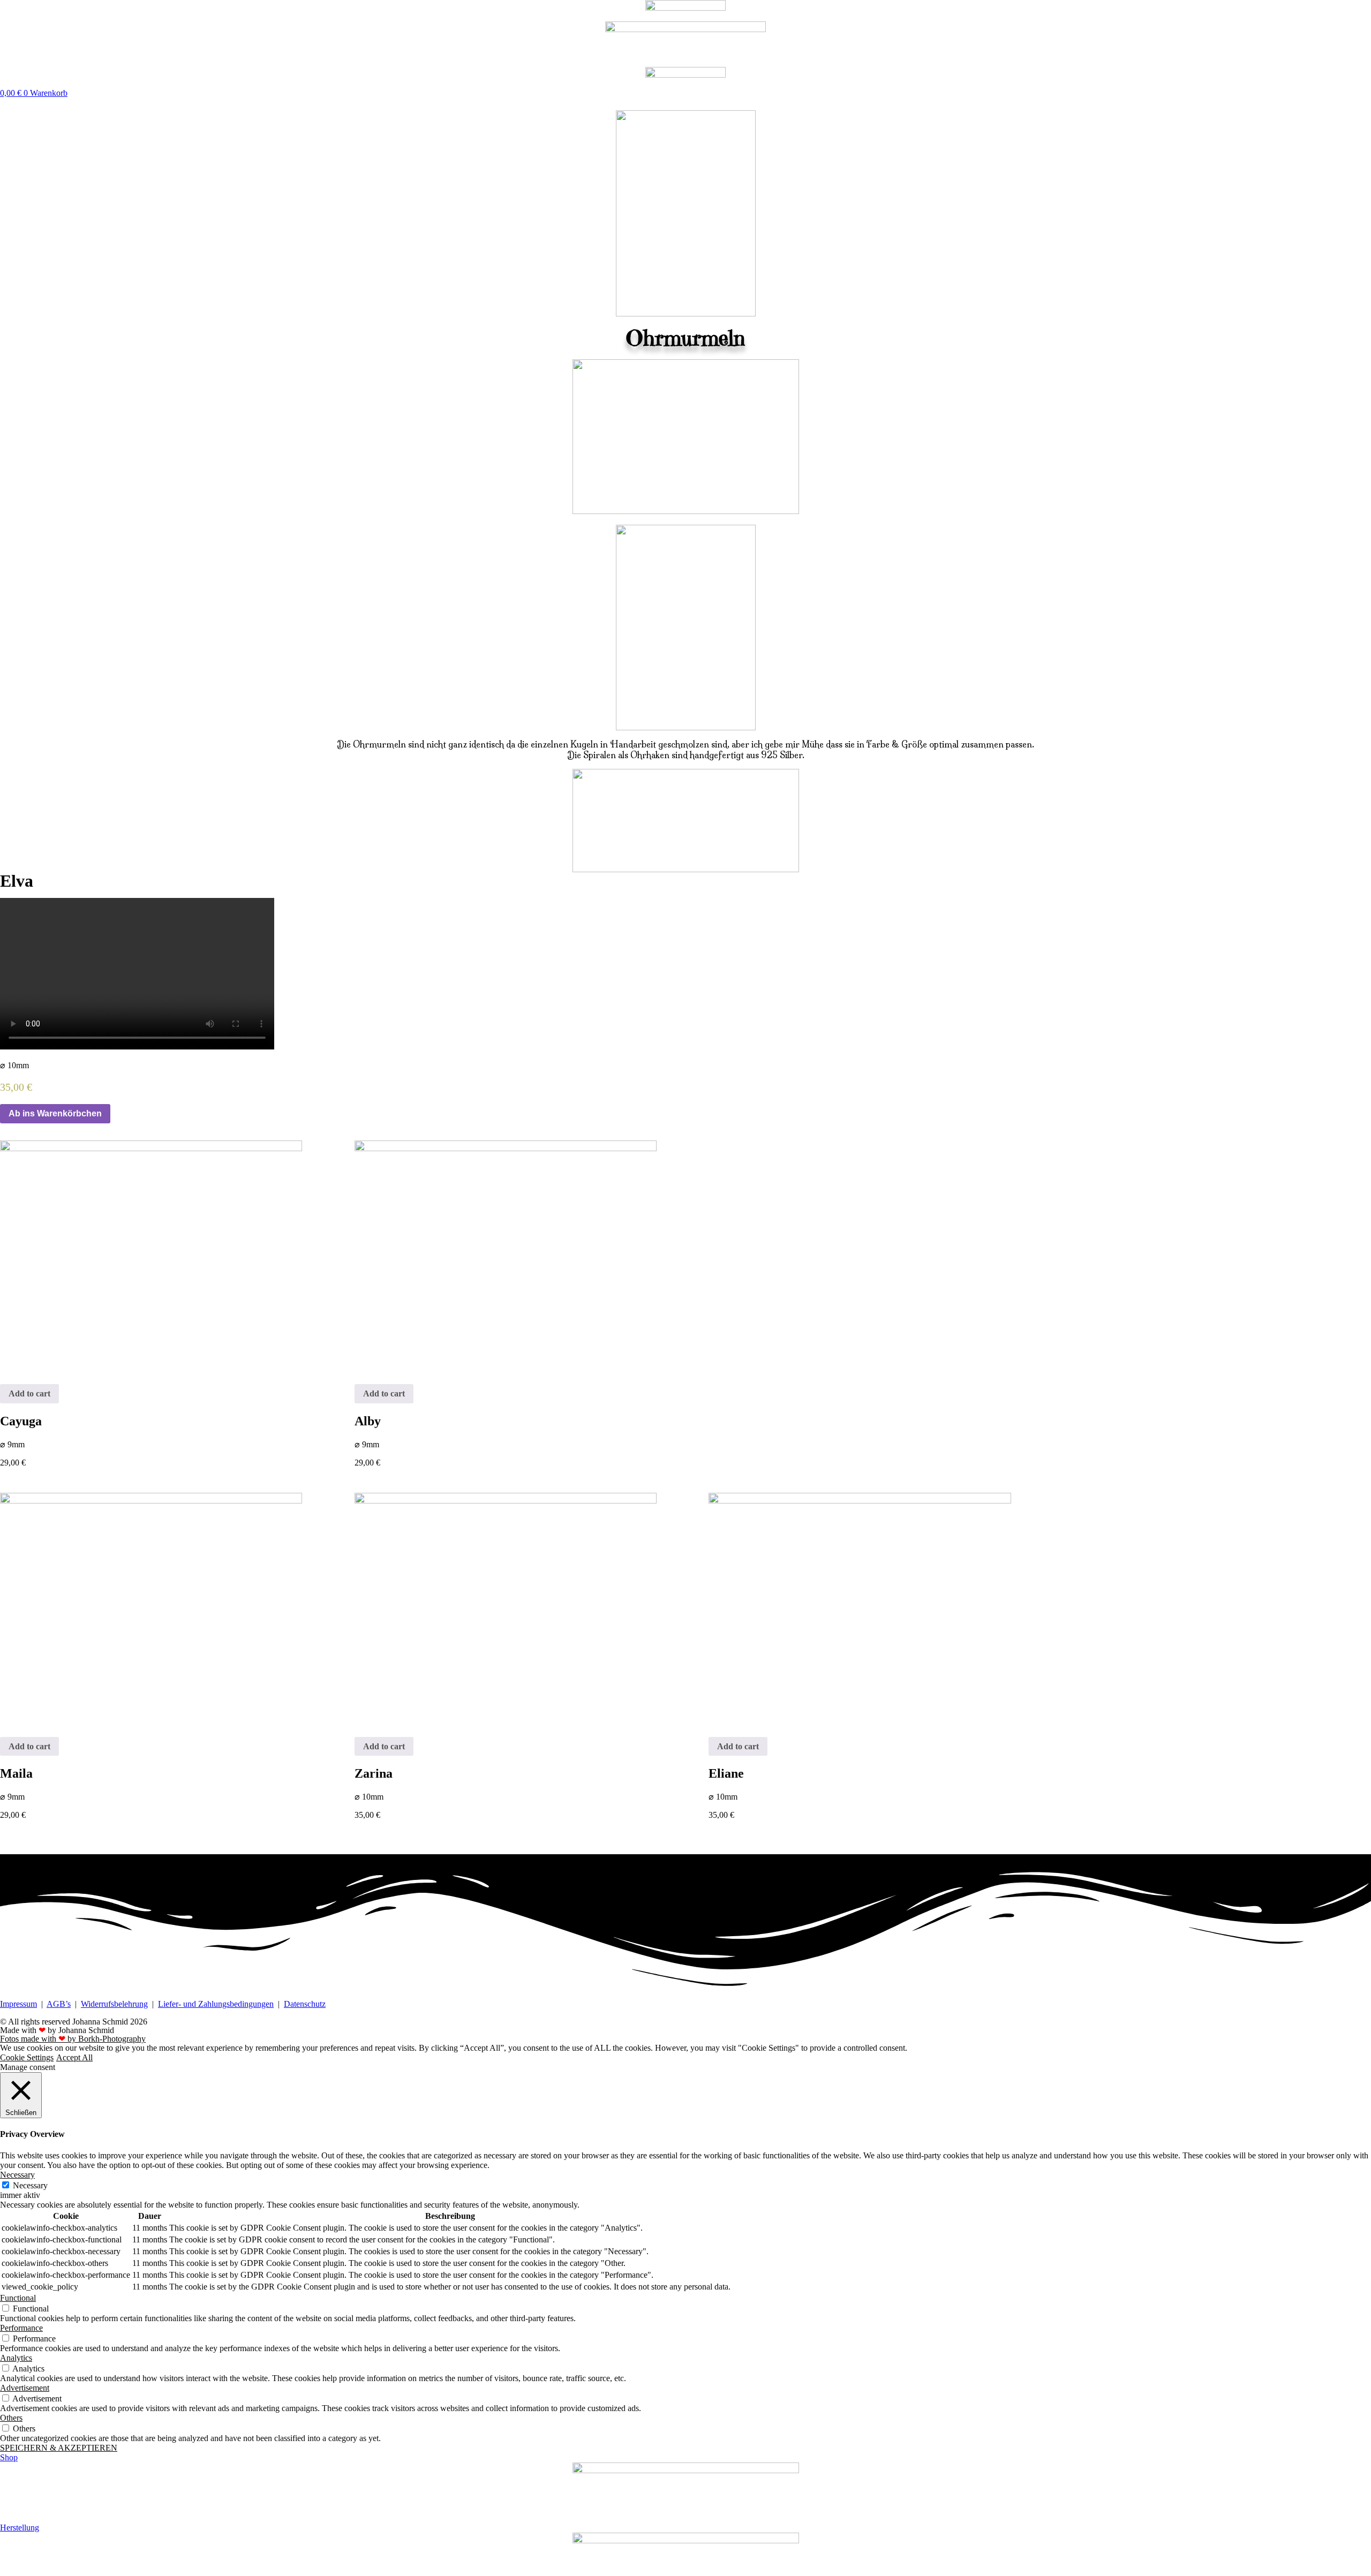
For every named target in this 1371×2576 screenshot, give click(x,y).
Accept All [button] (74, 2057)
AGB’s (59, 2004)
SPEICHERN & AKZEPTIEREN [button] (59, 2448)
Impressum (18, 2004)
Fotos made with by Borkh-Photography (73, 2039)
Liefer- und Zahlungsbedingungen (216, 2004)
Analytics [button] (16, 2358)
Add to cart (29, 1393)
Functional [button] (18, 2298)
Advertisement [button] (25, 2388)
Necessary (30, 2185)
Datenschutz (305, 2004)
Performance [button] (21, 2328)
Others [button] (11, 2418)
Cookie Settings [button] (27, 2057)
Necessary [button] (17, 2175)
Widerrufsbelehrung (114, 2004)
